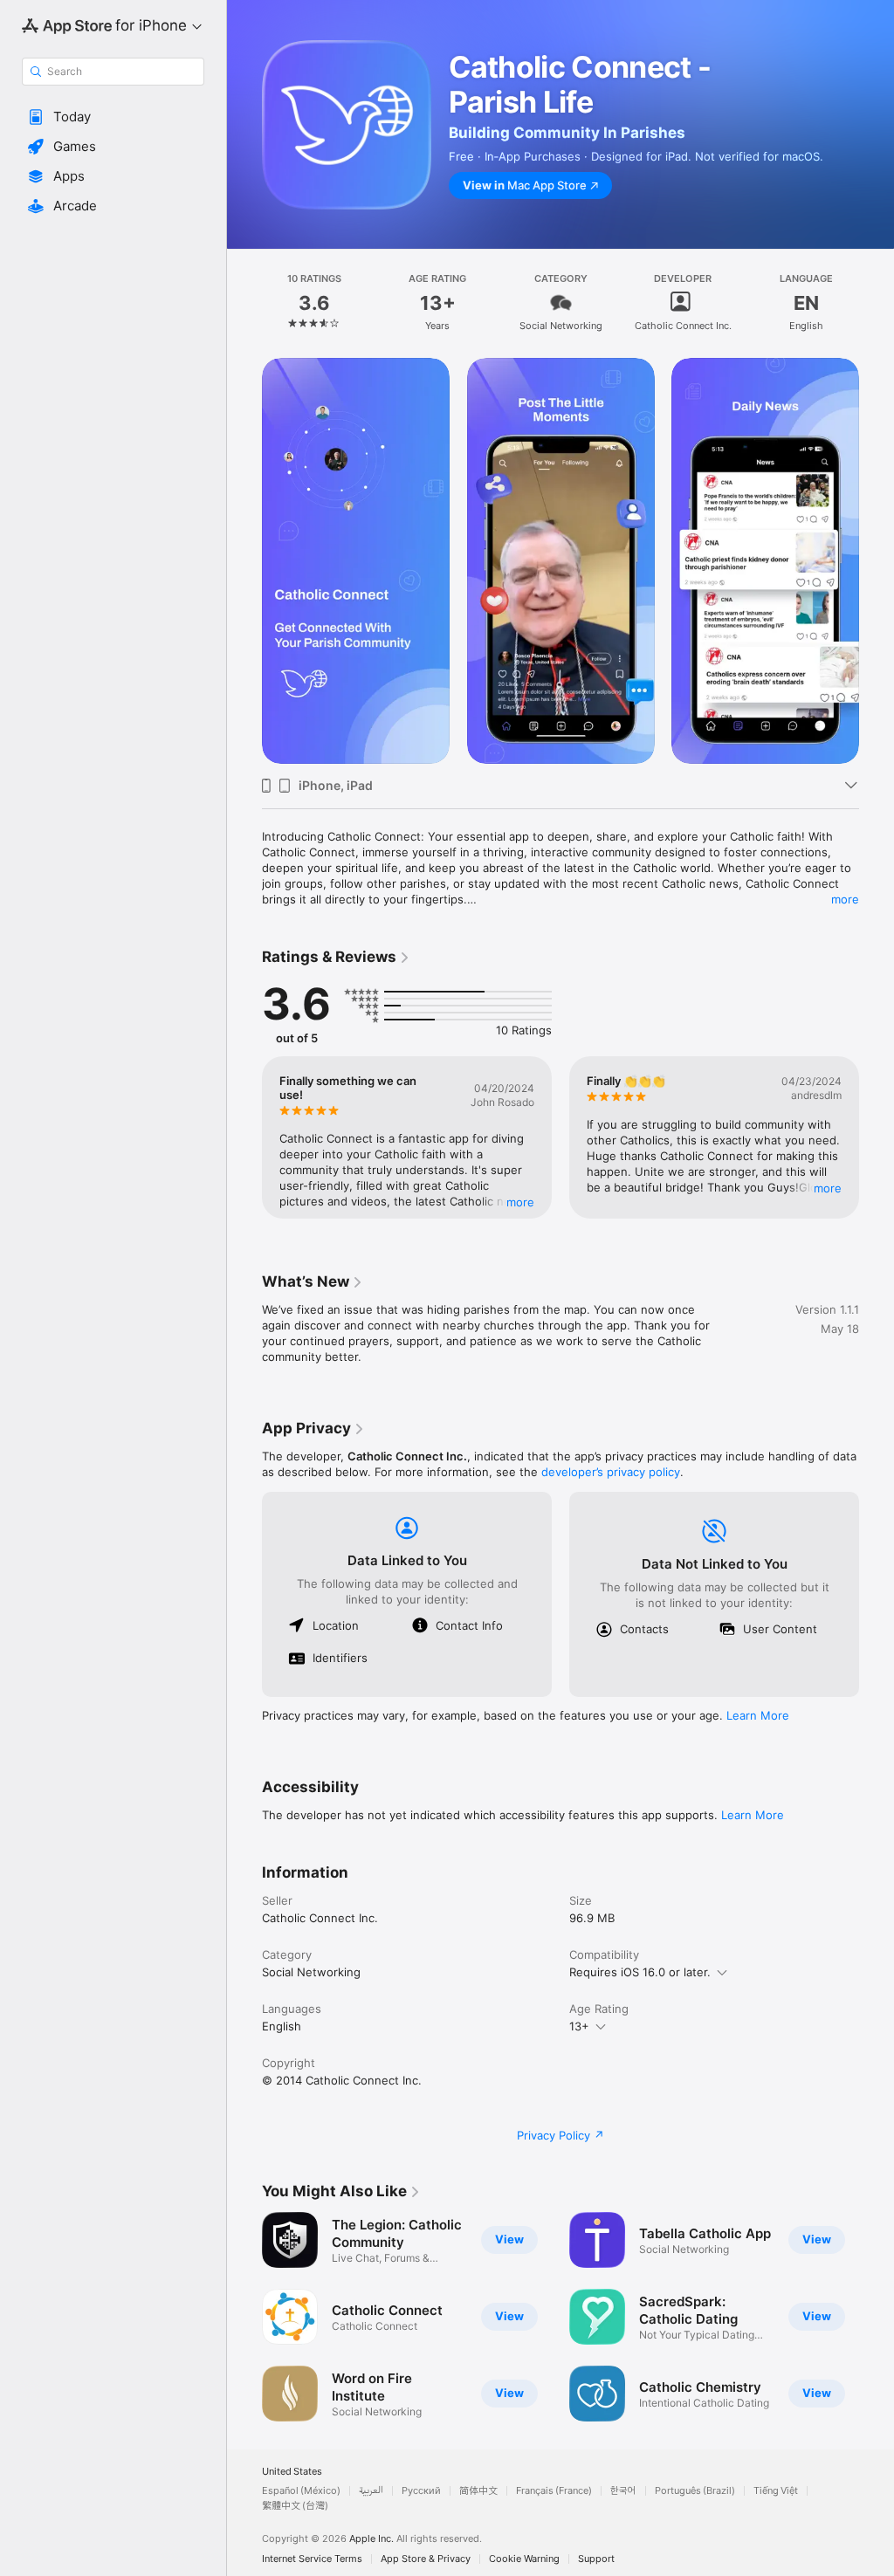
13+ (579, 2026)
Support (596, 2559)
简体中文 (478, 2491)
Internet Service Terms (312, 2559)
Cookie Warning (524, 2559)
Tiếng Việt (776, 2491)
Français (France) (554, 2491)
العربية (371, 2491)
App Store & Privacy (426, 2559)
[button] (113, 117)
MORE (520, 1202)
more (845, 899)
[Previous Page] (244, 303)
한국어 (623, 2491)
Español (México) (301, 2491)
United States (292, 2472)
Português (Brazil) (695, 2491)
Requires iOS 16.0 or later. (640, 1972)
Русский (421, 2491)
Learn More (758, 1715)
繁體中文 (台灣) (295, 2506)
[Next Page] (877, 303)
